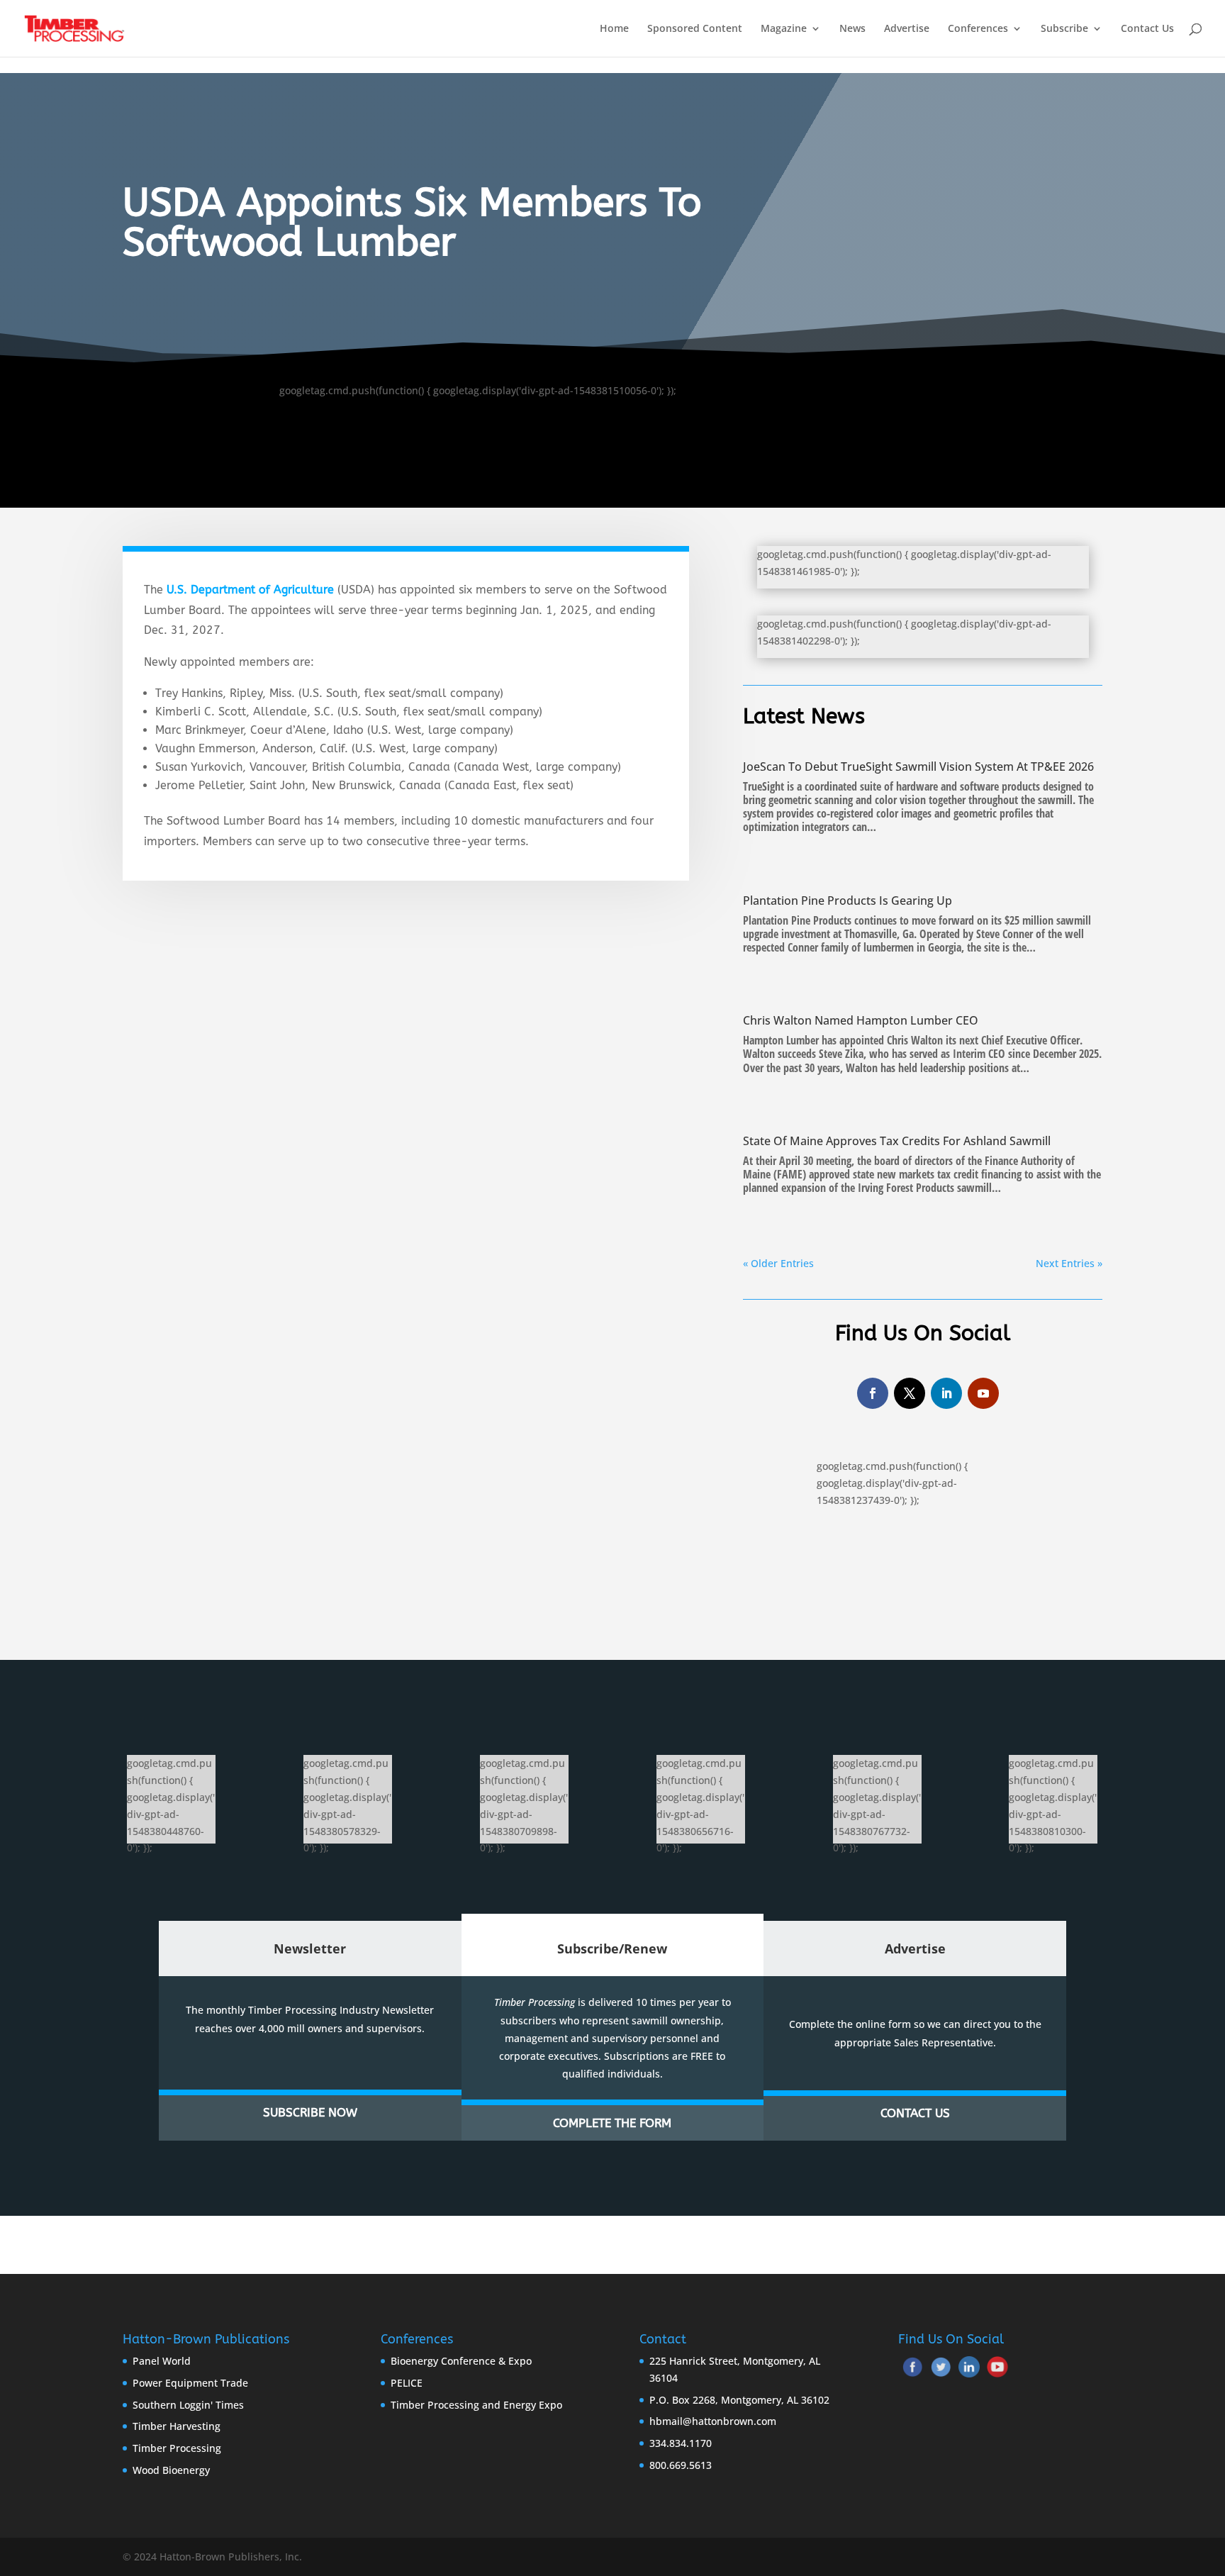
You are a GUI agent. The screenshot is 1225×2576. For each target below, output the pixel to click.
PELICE (407, 2383)
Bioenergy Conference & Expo (461, 2361)
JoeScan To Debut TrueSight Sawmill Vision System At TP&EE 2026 (918, 766)
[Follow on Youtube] (983, 1393)
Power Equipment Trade (190, 2383)
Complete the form (612, 2123)
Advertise (907, 29)
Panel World (162, 2361)
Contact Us (1147, 29)
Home (614, 29)
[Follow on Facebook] (873, 1393)
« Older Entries (778, 1263)
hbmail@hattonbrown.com (713, 2421)
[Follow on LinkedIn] (946, 1393)
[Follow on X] (910, 1393)
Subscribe (1064, 29)
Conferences (978, 29)
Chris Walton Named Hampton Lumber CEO (861, 1020)
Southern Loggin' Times (188, 2405)
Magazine (784, 29)
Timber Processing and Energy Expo (476, 2405)
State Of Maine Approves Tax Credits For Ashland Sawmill (897, 1141)
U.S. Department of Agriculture (250, 590)
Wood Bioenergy (171, 2470)
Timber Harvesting (177, 2426)
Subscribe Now (310, 2112)
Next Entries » (1069, 1263)
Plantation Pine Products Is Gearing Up (848, 901)
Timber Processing (177, 2448)
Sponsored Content (695, 29)
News (852, 29)
